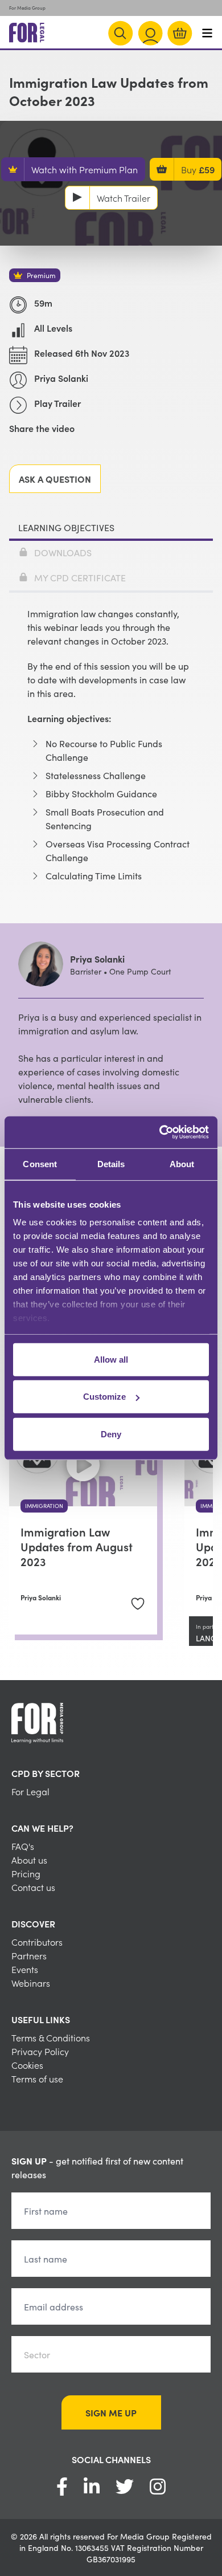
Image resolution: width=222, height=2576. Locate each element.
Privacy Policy (40, 2051)
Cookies (27, 2065)
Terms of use (37, 2078)
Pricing (26, 1873)
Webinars (31, 1983)
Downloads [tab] (63, 552)
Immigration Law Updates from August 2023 (77, 1546)
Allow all (111, 1359)
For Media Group (27, 8)
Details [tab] (111, 1163)
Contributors (37, 1942)
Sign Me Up (111, 2412)
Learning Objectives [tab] (66, 527)
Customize (104, 1397)
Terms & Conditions (51, 2037)
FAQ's (23, 1846)
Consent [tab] (40, 1163)
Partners (29, 1955)
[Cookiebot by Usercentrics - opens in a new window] (160, 1132)
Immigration (44, 1506)
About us (29, 1860)
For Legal (30, 1791)
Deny (111, 1434)
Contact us (33, 1887)
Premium (41, 275)
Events (25, 1969)
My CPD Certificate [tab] (80, 577)
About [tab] (182, 1163)
